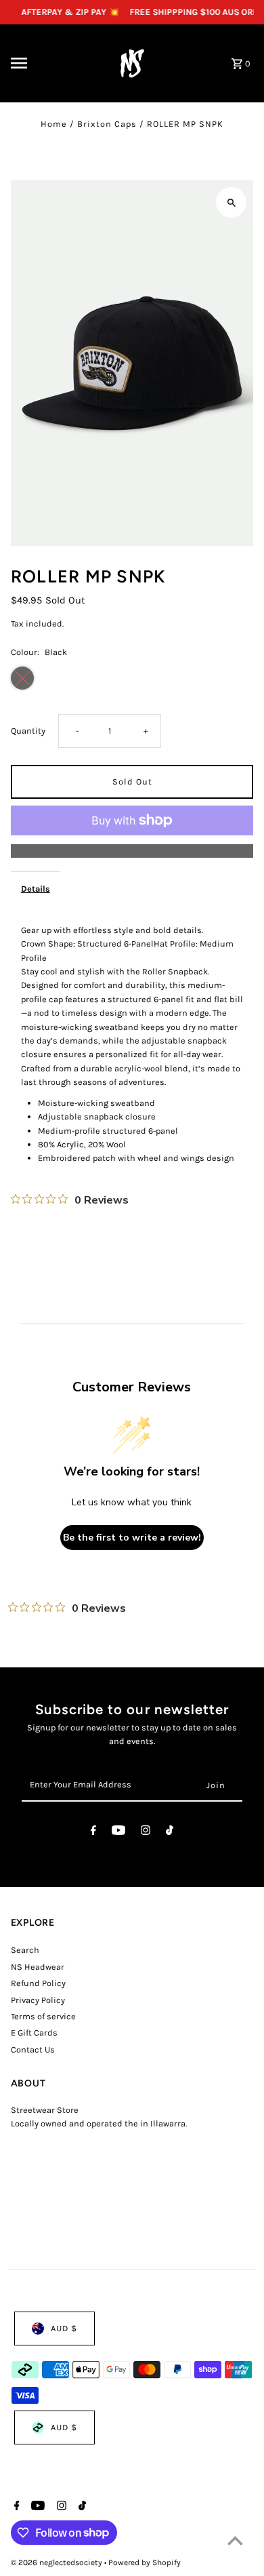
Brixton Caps (107, 124)
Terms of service (43, 2016)
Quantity (28, 731)
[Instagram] (146, 1832)
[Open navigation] (51, 63)
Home (54, 124)
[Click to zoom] (231, 202)
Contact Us (33, 2049)
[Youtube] (118, 1832)
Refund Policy (38, 1983)
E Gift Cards (34, 2033)
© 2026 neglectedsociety (58, 2562)
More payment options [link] (132, 851)
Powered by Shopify (145, 2562)
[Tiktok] (170, 1832)
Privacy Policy (38, 2000)
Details (36, 889)
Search (25, 1950)
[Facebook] (93, 1832)
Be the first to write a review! (132, 1538)
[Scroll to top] (235, 2540)
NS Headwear (38, 1967)
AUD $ (64, 2328)
